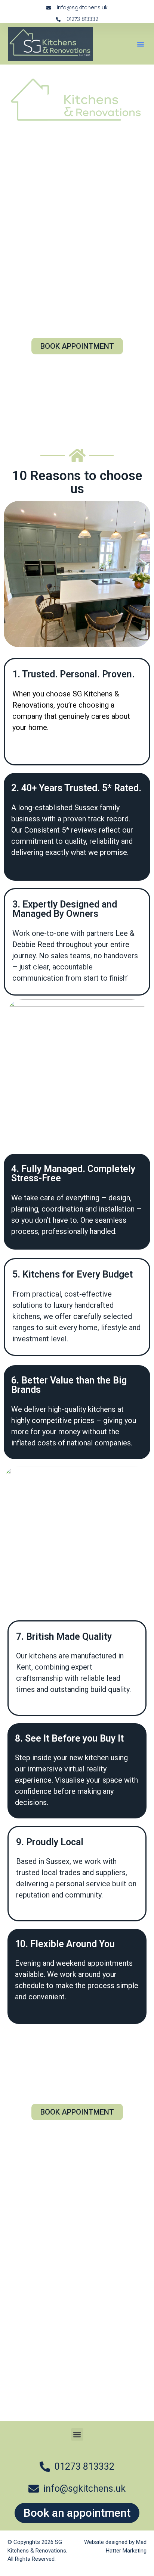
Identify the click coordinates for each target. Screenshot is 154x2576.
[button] (141, 44)
